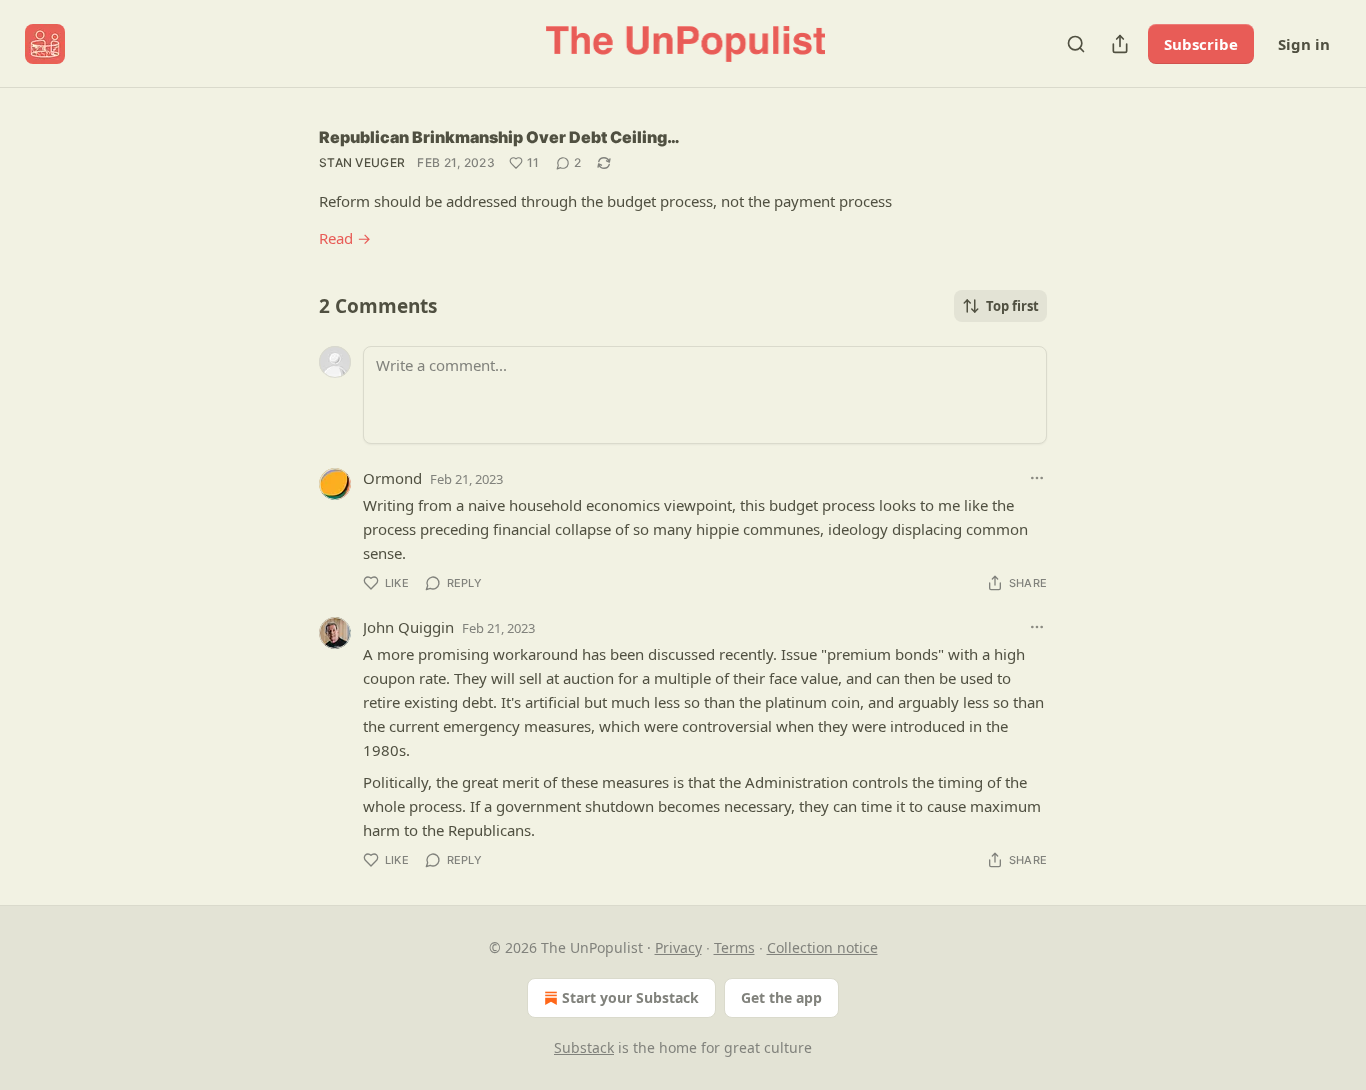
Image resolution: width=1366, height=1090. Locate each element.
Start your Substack (630, 997)
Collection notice (822, 947)
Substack (584, 1047)
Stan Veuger (362, 162)
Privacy (678, 947)
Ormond (392, 478)
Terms (734, 947)
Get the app (781, 997)
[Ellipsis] (1037, 478)
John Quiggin (408, 627)
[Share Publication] (1120, 44)
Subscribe (1201, 44)
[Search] (1076, 44)
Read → (345, 238)
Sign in (1304, 44)
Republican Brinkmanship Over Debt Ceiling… (499, 137)
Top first (1012, 306)
